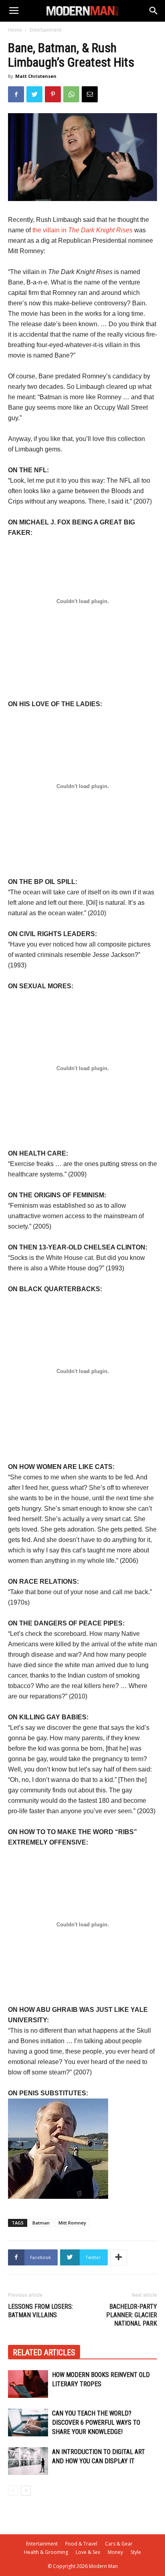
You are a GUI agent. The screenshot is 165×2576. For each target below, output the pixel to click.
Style (136, 2552)
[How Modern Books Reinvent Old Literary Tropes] (28, 2384)
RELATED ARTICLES (44, 2353)
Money (115, 2552)
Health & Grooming (46, 2552)
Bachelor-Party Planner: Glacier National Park (132, 2315)
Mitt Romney (72, 2223)
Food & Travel (81, 2544)
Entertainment (45, 30)
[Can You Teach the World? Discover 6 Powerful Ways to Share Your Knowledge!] (28, 2423)
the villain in (82, 230)
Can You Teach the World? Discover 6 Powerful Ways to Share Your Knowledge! (96, 2423)
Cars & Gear (119, 2544)
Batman (41, 2223)
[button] (154, 11)
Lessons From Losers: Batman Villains (40, 2311)
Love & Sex (88, 2552)
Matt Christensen (36, 76)
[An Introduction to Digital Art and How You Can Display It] (28, 2461)
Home (15, 30)
